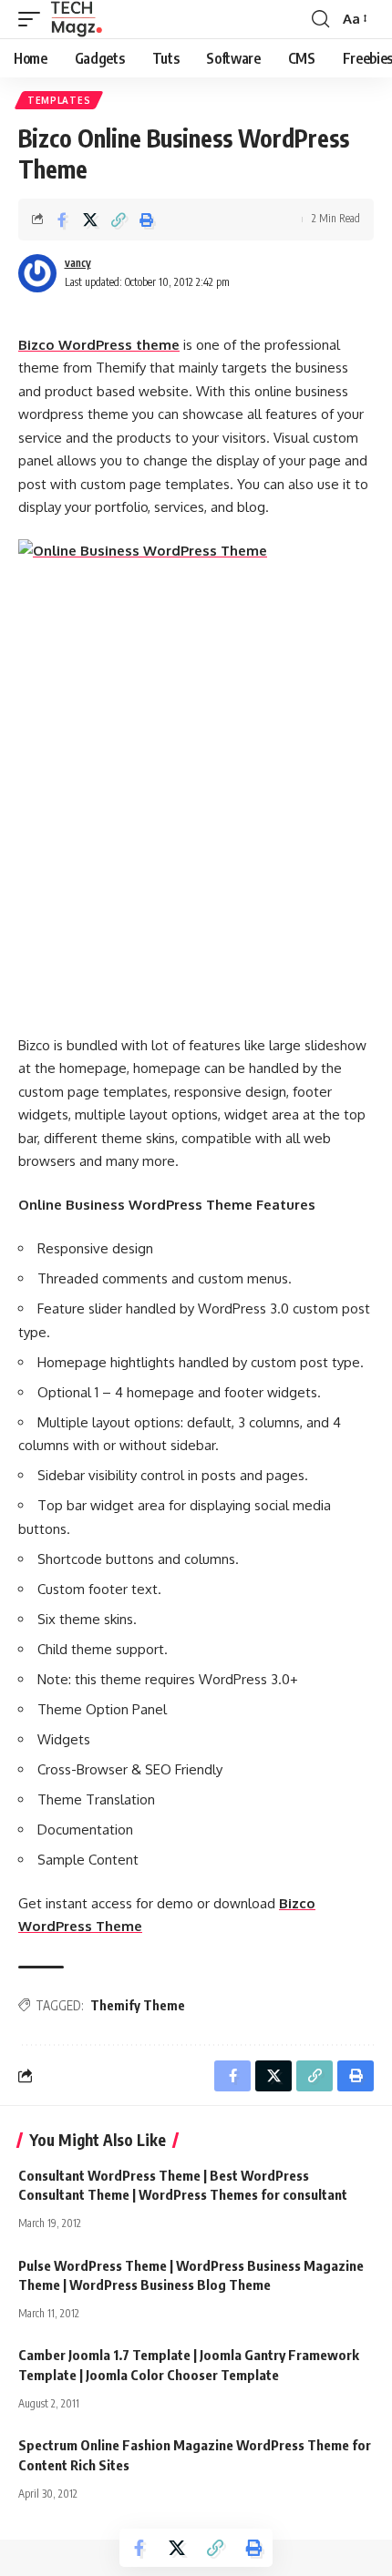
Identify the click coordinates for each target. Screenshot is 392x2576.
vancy (78, 263)
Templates (59, 100)
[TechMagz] (76, 19)
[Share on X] (90, 220)
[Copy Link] (119, 220)
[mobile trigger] (34, 19)
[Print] (147, 220)
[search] (320, 19)
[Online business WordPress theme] (196, 776)
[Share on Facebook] (62, 220)
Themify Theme (138, 2005)
